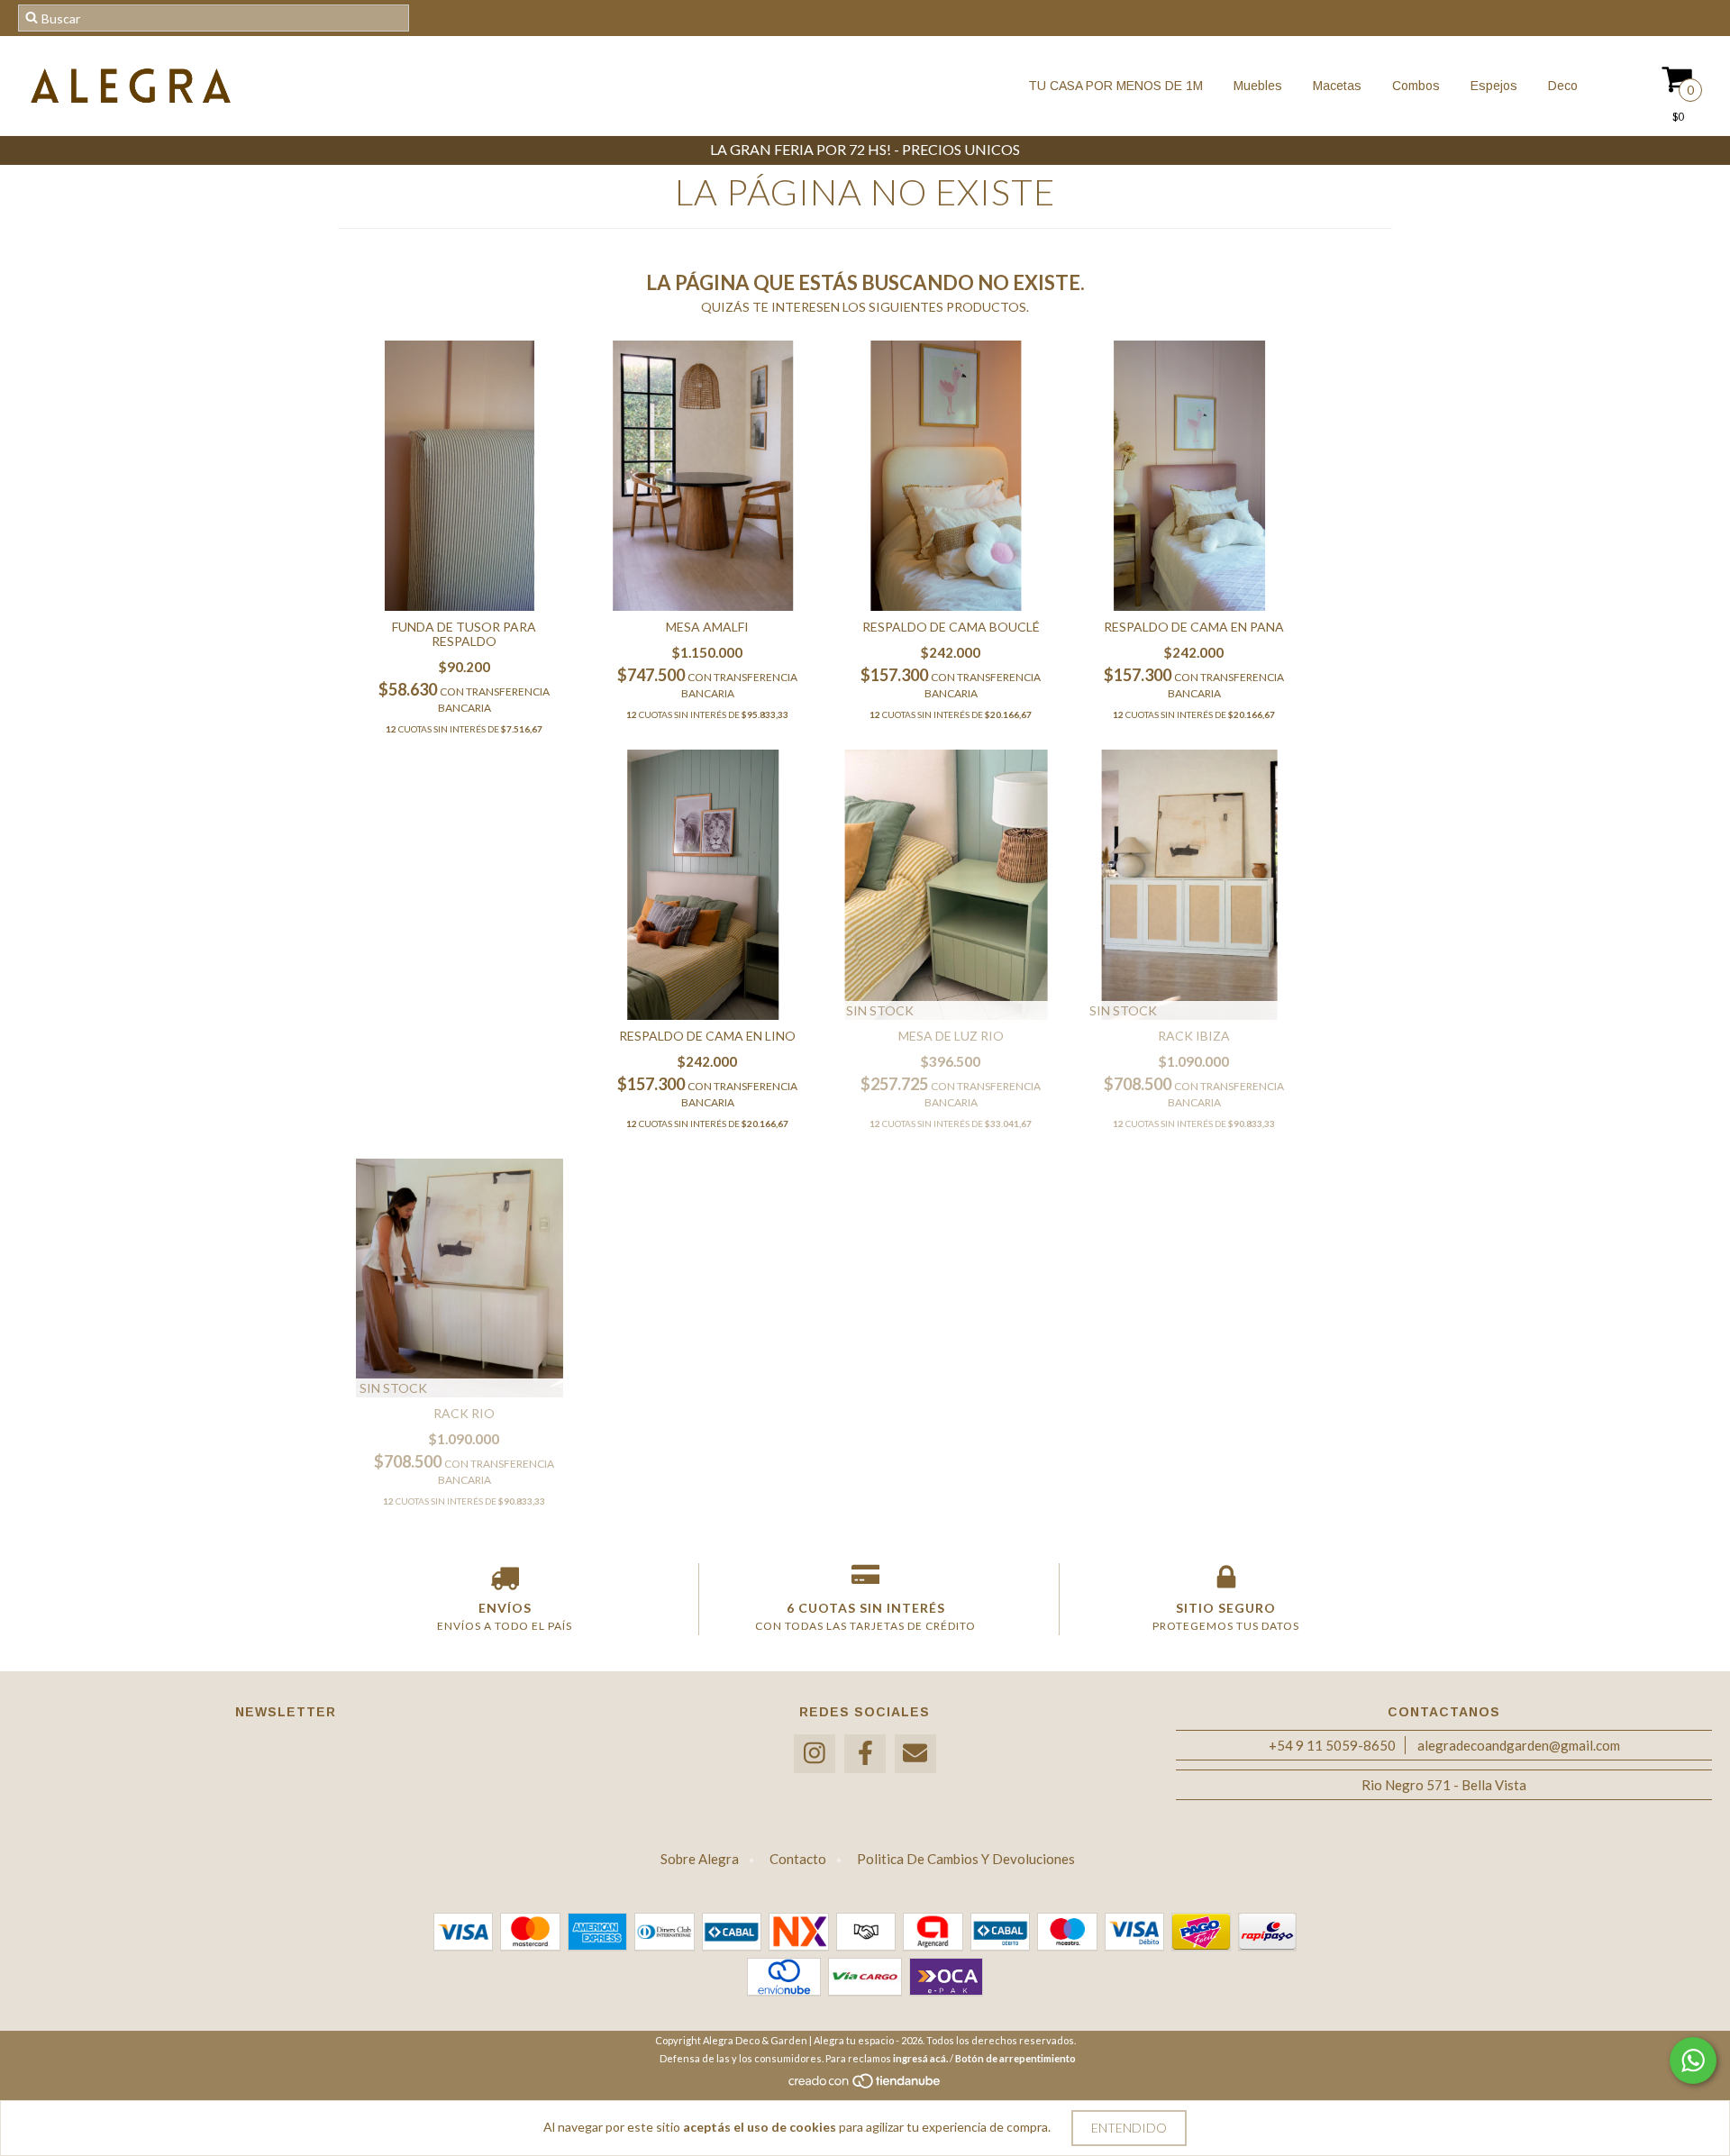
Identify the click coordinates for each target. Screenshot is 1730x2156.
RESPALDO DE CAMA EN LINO (707, 1036)
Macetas (1335, 86)
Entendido (1129, 2128)
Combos (1414, 86)
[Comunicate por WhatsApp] (1693, 2060)
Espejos (1492, 86)
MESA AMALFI (707, 627)
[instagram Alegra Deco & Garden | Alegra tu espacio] (815, 1754)
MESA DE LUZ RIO (951, 1036)
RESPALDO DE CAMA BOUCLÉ (951, 627)
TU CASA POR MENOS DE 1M (1115, 86)
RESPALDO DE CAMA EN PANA (1194, 627)
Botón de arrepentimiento (1015, 2058)
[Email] (915, 1754)
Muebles (1256, 86)
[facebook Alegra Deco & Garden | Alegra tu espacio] (865, 1754)
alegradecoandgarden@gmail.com (1519, 1745)
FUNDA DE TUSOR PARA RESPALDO (464, 634)
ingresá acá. (920, 2058)
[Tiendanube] (865, 2086)
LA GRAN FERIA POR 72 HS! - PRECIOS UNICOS (865, 149)
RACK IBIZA (1194, 1036)
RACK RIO (464, 1413)
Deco (1561, 86)
